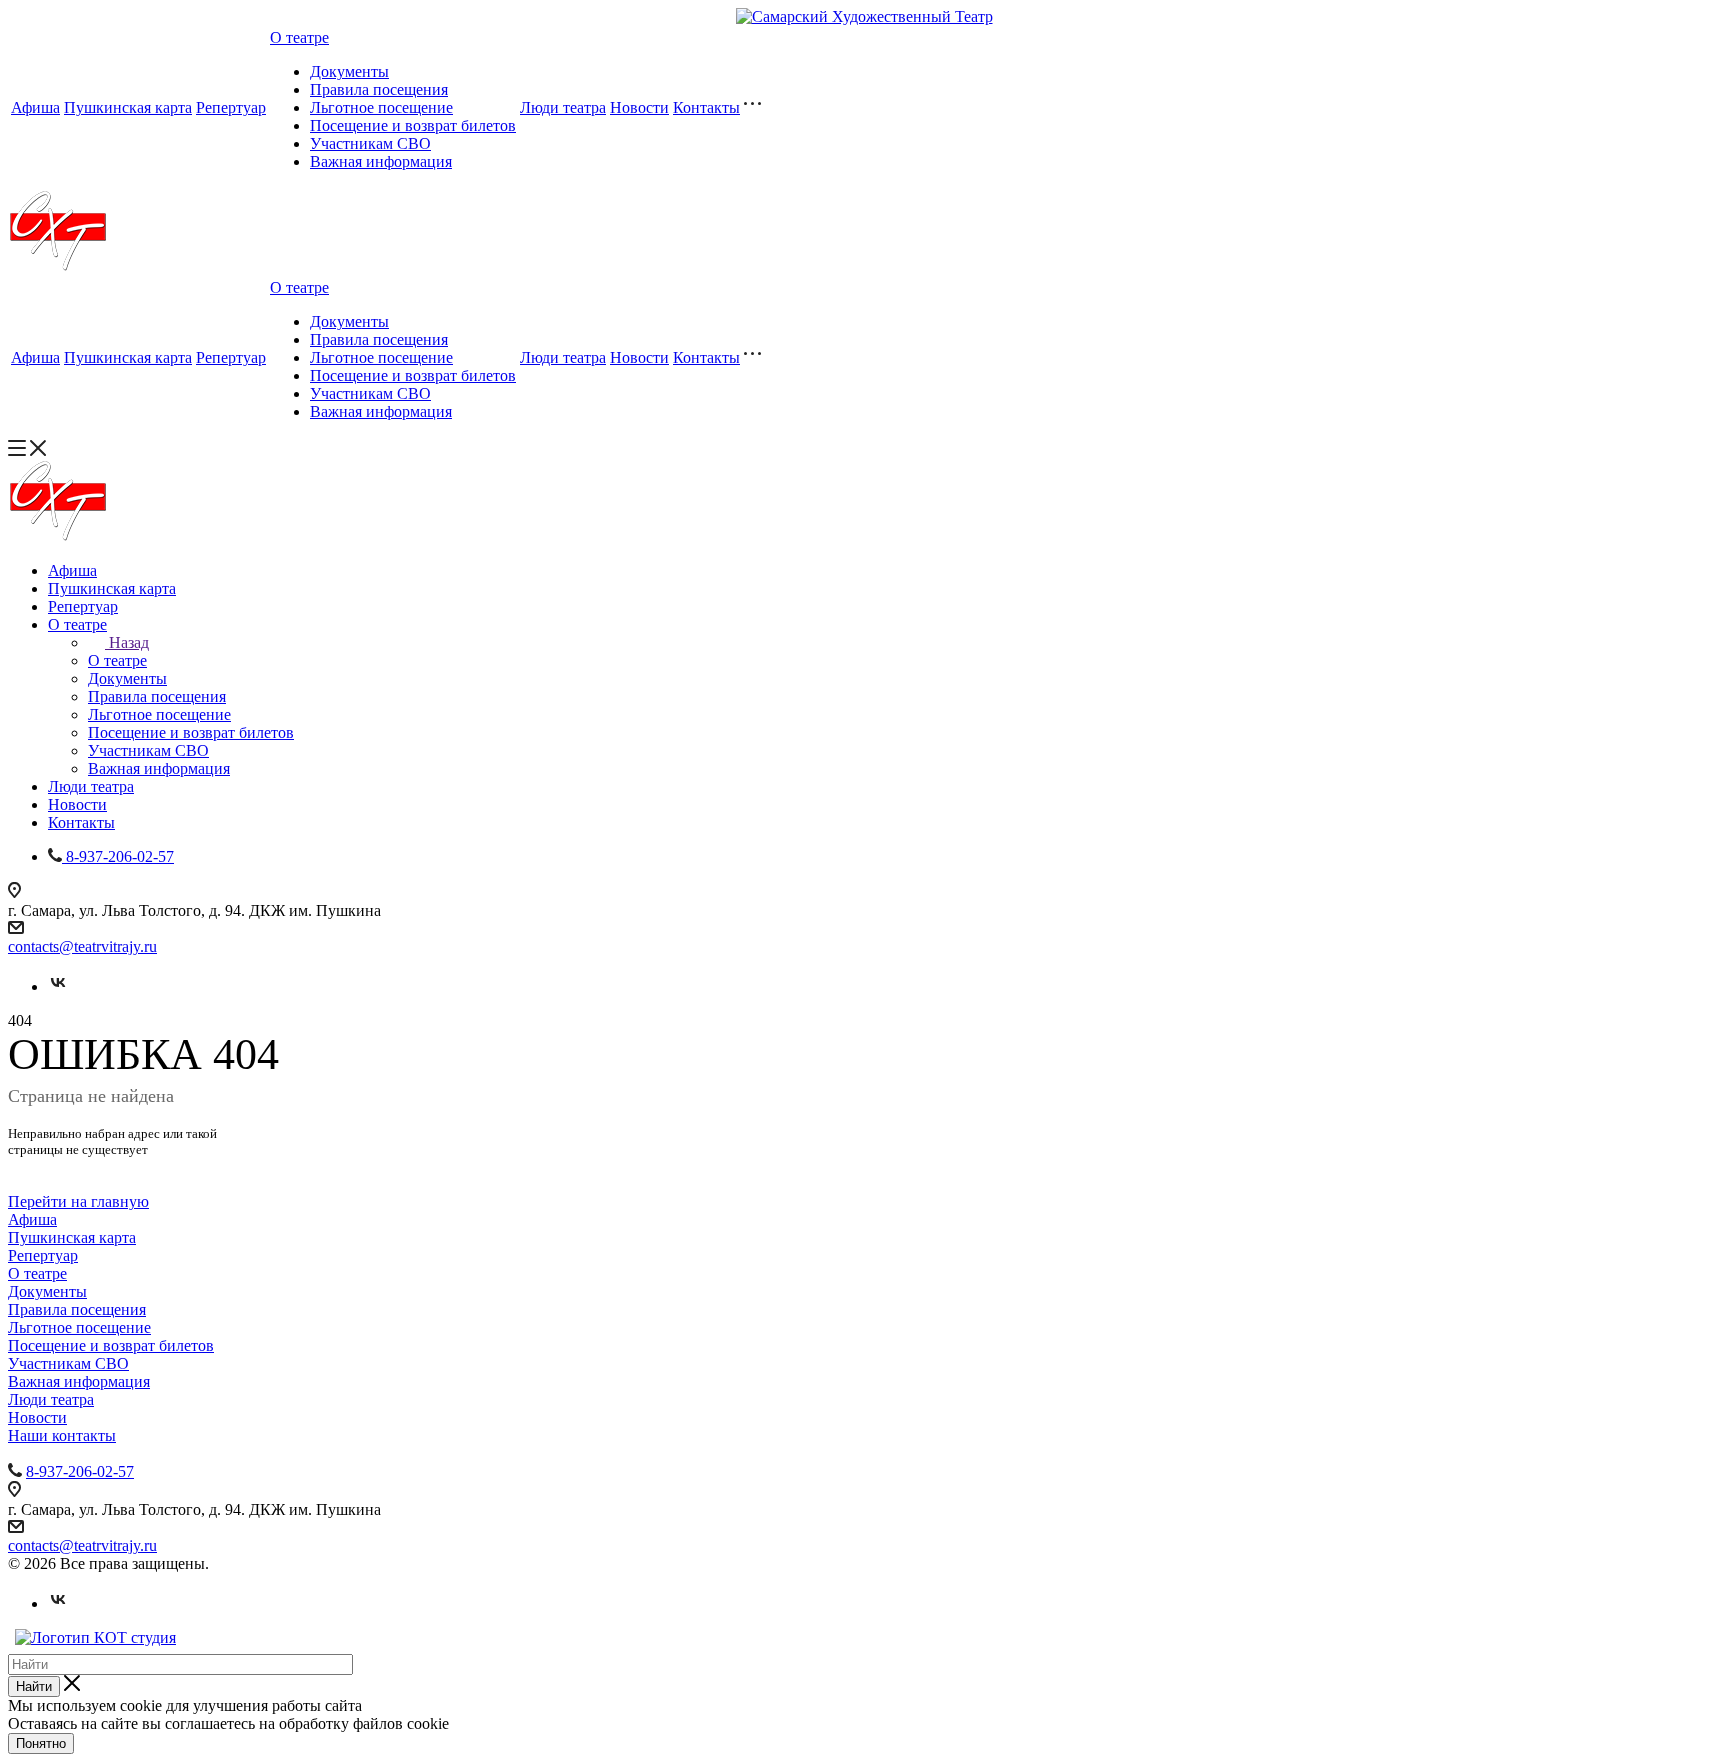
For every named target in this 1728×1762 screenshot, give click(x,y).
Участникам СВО (370, 143)
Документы (349, 71)
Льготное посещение (381, 107)
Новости (639, 107)
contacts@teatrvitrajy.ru (82, 946)
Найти (34, 1686)
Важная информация (381, 161)
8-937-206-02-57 (80, 1471)
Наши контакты (62, 1435)
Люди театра (563, 107)
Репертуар (231, 107)
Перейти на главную (78, 1201)
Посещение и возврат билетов (413, 125)
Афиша (35, 107)
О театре (299, 37)
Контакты (706, 107)
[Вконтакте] (58, 986)
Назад (129, 642)
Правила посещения (379, 89)
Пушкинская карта (128, 107)
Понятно (41, 1743)
